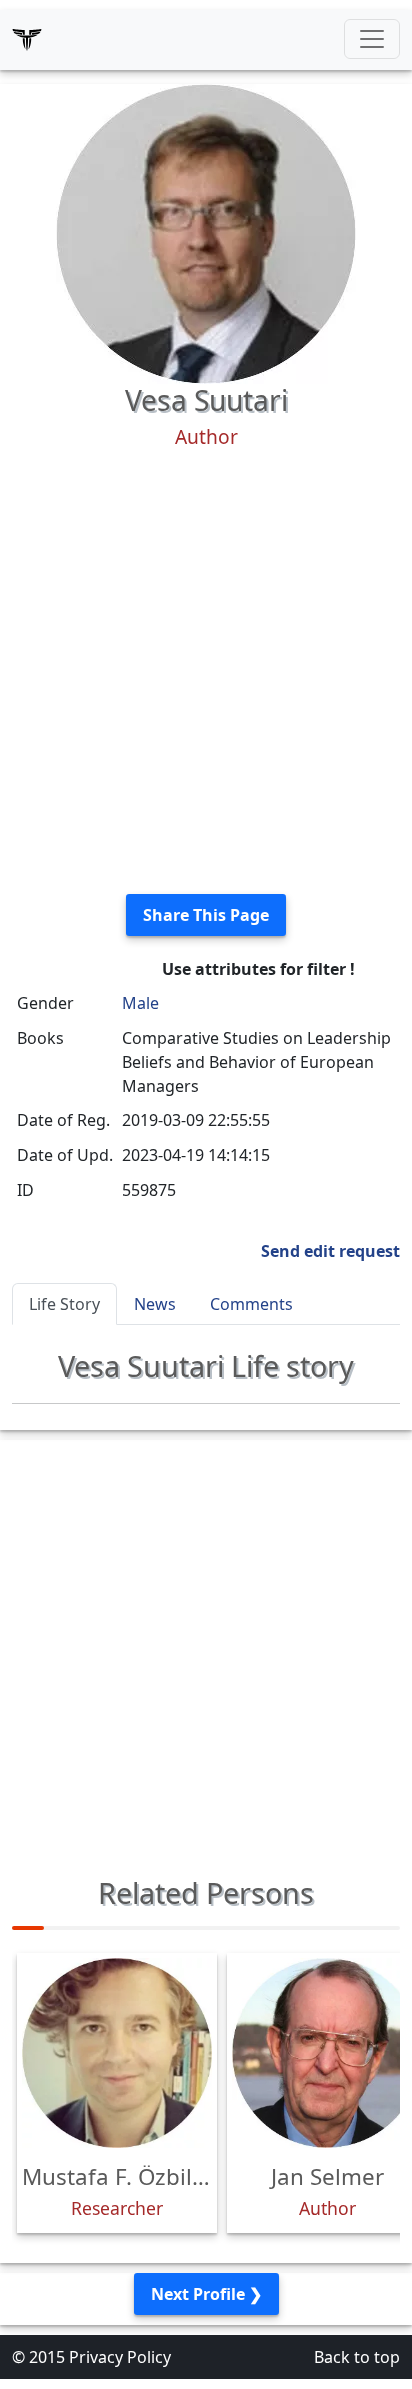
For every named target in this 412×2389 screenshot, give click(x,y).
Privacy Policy (120, 2357)
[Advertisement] (206, 672)
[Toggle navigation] (372, 39)
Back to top (357, 2357)
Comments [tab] (251, 1304)
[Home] (27, 39)
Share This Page (206, 915)
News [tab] (155, 1304)
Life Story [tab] (64, 1304)
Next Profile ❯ (206, 2294)
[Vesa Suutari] (206, 232)
